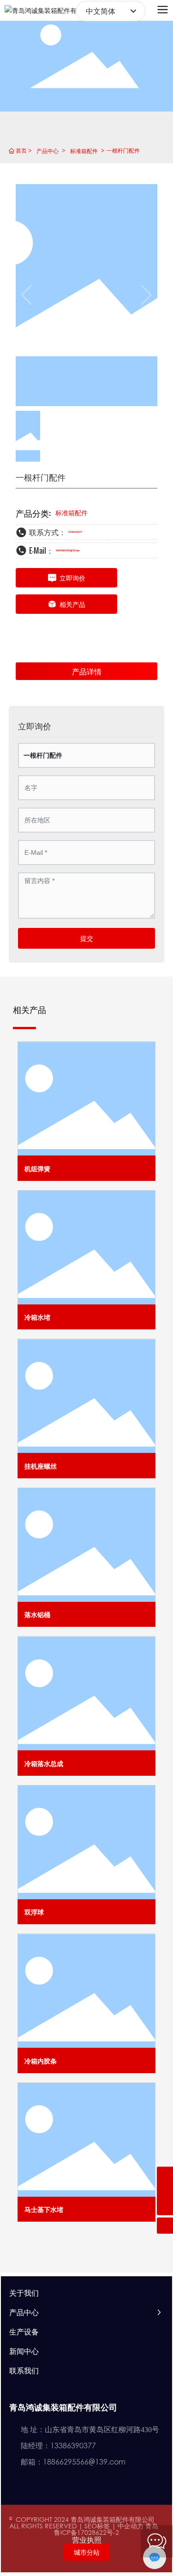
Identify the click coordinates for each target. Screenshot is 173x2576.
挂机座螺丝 (41, 1466)
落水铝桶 (37, 1614)
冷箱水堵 (37, 1317)
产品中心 (48, 151)
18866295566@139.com (68, 550)
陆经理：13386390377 (58, 2446)
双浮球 (34, 1912)
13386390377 (75, 532)
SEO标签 (97, 2526)
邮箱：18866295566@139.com (73, 2462)
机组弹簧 (37, 1168)
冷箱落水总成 (44, 1763)
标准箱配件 (84, 151)
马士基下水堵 (44, 2209)
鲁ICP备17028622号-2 (86, 2532)
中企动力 (131, 2526)
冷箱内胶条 (41, 2060)
